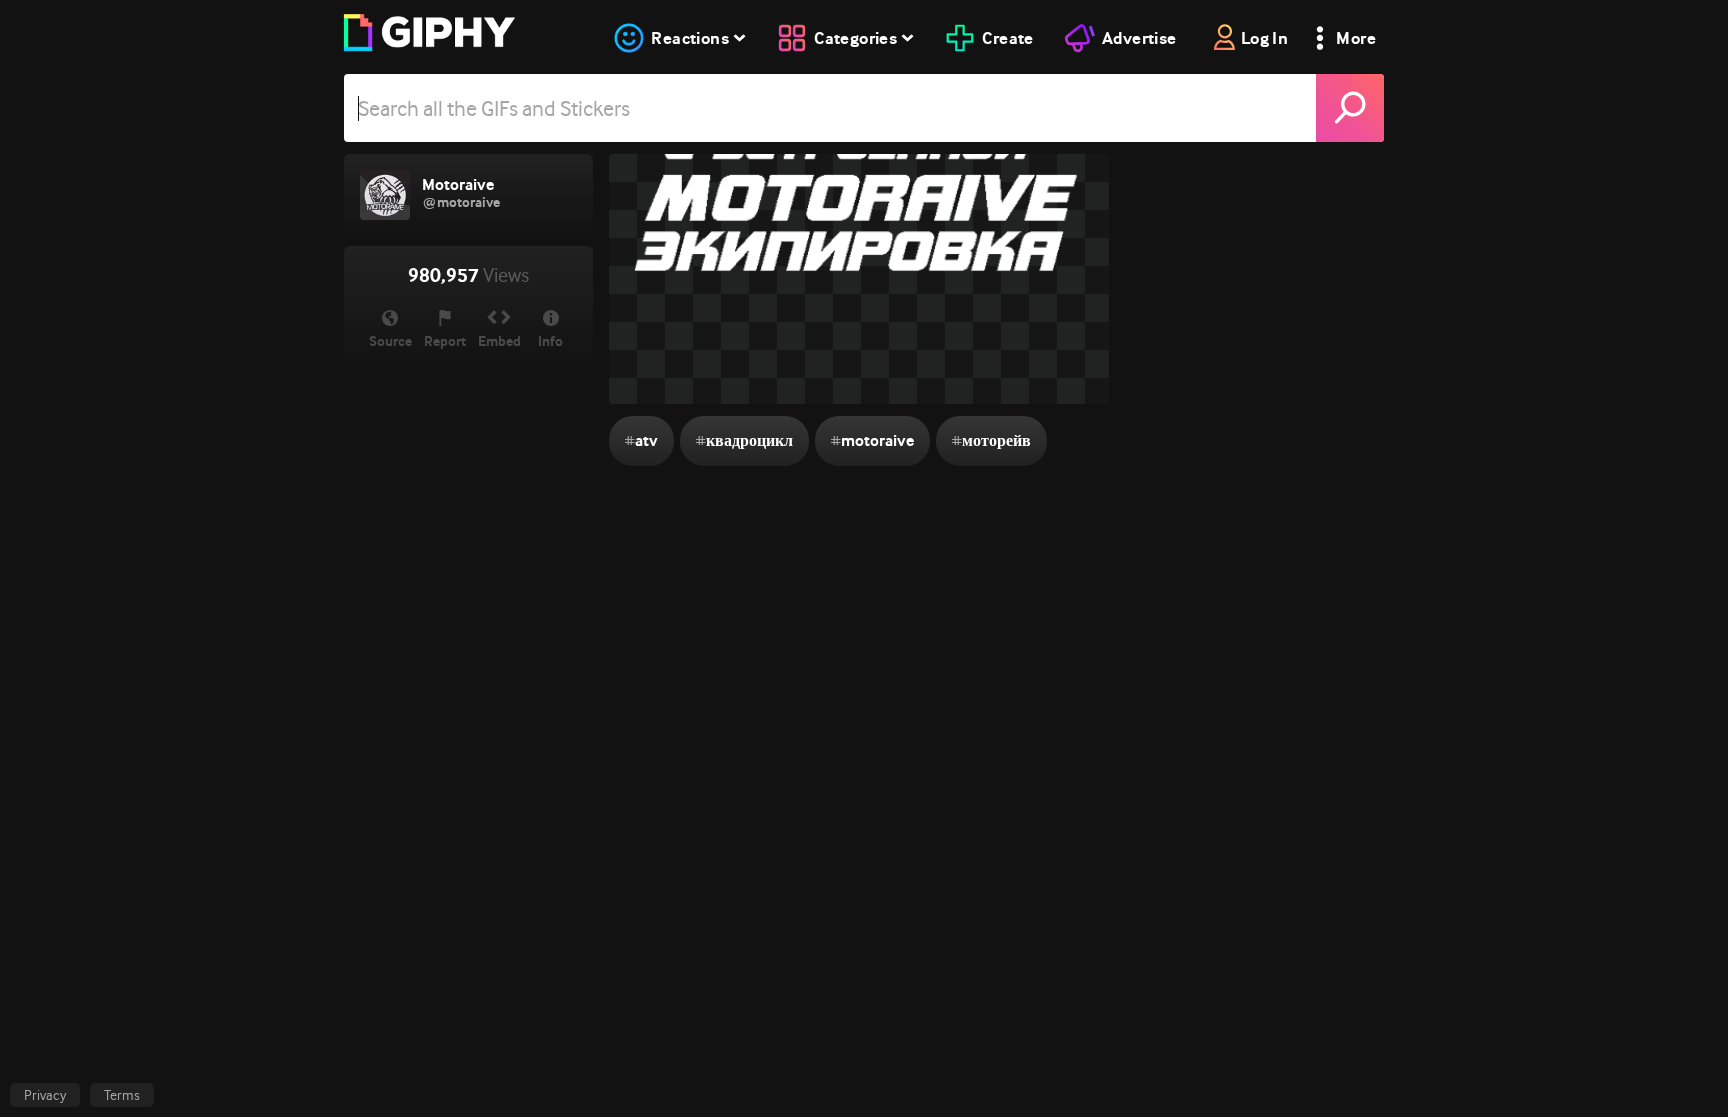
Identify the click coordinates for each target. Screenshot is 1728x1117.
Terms (122, 1095)
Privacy (45, 1095)
